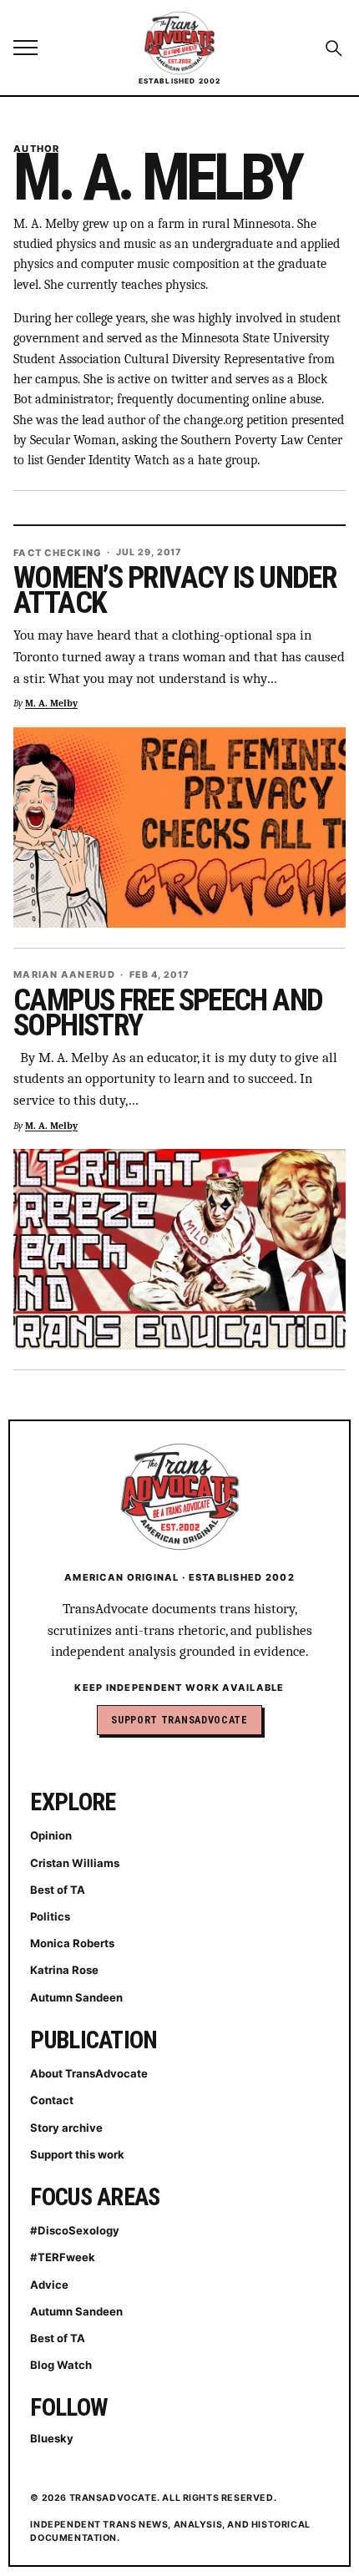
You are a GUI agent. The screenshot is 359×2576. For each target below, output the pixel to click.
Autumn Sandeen (76, 1997)
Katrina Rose (64, 1970)
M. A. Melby (51, 703)
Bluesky (52, 2438)
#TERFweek (63, 2257)
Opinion (51, 1835)
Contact (52, 2100)
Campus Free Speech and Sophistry (168, 1013)
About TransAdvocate (89, 2073)
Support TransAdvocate (179, 1720)
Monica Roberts (72, 1943)
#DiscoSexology (75, 2230)
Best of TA (58, 1890)
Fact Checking (58, 553)
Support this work (77, 2154)
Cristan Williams (75, 1863)
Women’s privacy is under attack (175, 590)
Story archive (66, 2128)
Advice (49, 2285)
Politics (50, 1916)
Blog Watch (61, 2365)
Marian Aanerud (64, 975)
